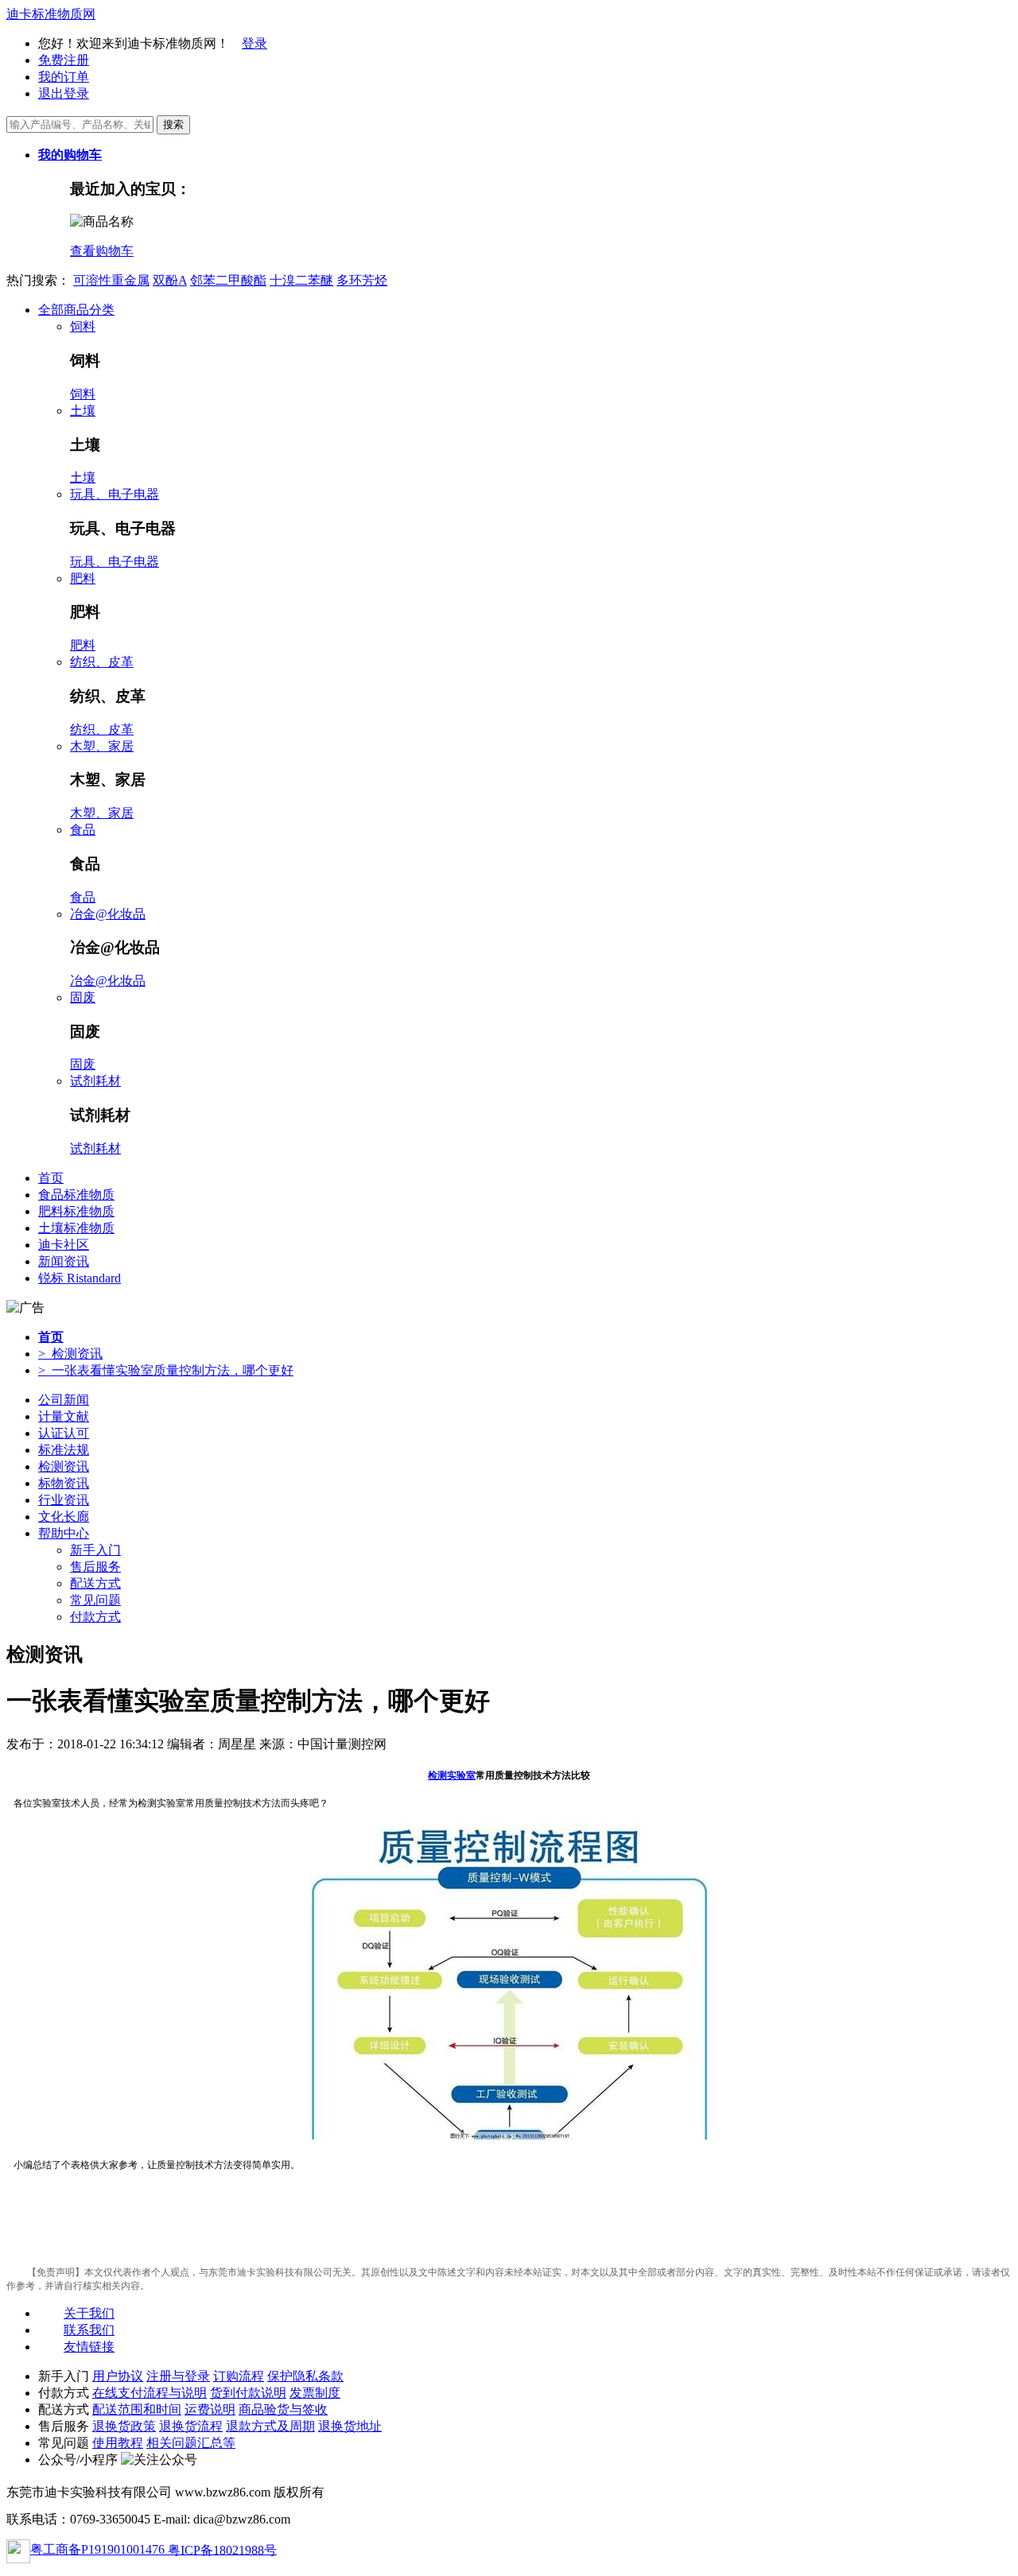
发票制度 (315, 2393)
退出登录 (64, 93)
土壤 (83, 411)
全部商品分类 (76, 310)
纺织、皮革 (102, 662)
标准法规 (64, 1450)
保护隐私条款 (305, 2376)
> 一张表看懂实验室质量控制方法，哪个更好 (166, 1370)
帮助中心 (64, 1533)
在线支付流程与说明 (150, 2393)
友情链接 (89, 2347)
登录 (254, 43)
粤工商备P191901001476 (99, 2549)
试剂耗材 (95, 1081)
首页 (51, 1178)
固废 (83, 997)
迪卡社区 (64, 1245)
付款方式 (95, 1617)
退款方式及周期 (270, 2426)
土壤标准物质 (76, 1228)
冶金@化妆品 (108, 914)
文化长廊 (64, 1517)
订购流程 (239, 2376)
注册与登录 (178, 2376)
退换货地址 (350, 2426)
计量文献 (64, 1416)
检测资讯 (64, 1466)
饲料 (83, 326)
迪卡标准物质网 (51, 14)
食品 (83, 830)
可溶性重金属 (111, 280)
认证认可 (64, 1433)
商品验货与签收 (283, 2409)
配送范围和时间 (137, 2409)
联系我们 (89, 2330)
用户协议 (118, 2376)
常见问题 (95, 1600)
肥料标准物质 (76, 1211)
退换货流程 (191, 2426)
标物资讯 (64, 1483)
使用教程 (118, 2443)
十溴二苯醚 (301, 280)
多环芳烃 (362, 280)
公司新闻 (64, 1400)
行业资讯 (64, 1500)
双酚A (170, 280)
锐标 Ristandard (80, 1278)
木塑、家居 (102, 746)
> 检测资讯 (70, 1354)
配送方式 (95, 1583)
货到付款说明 (248, 2393)
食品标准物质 (76, 1195)
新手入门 (95, 1550)
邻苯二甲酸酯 (228, 280)
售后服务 (95, 1567)
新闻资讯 (64, 1261)
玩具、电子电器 (115, 494)
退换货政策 (124, 2426)
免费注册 (64, 60)
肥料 (83, 578)
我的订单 (64, 77)
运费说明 (210, 2409)
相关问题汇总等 (191, 2443)
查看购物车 (102, 251)
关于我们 (89, 2313)
